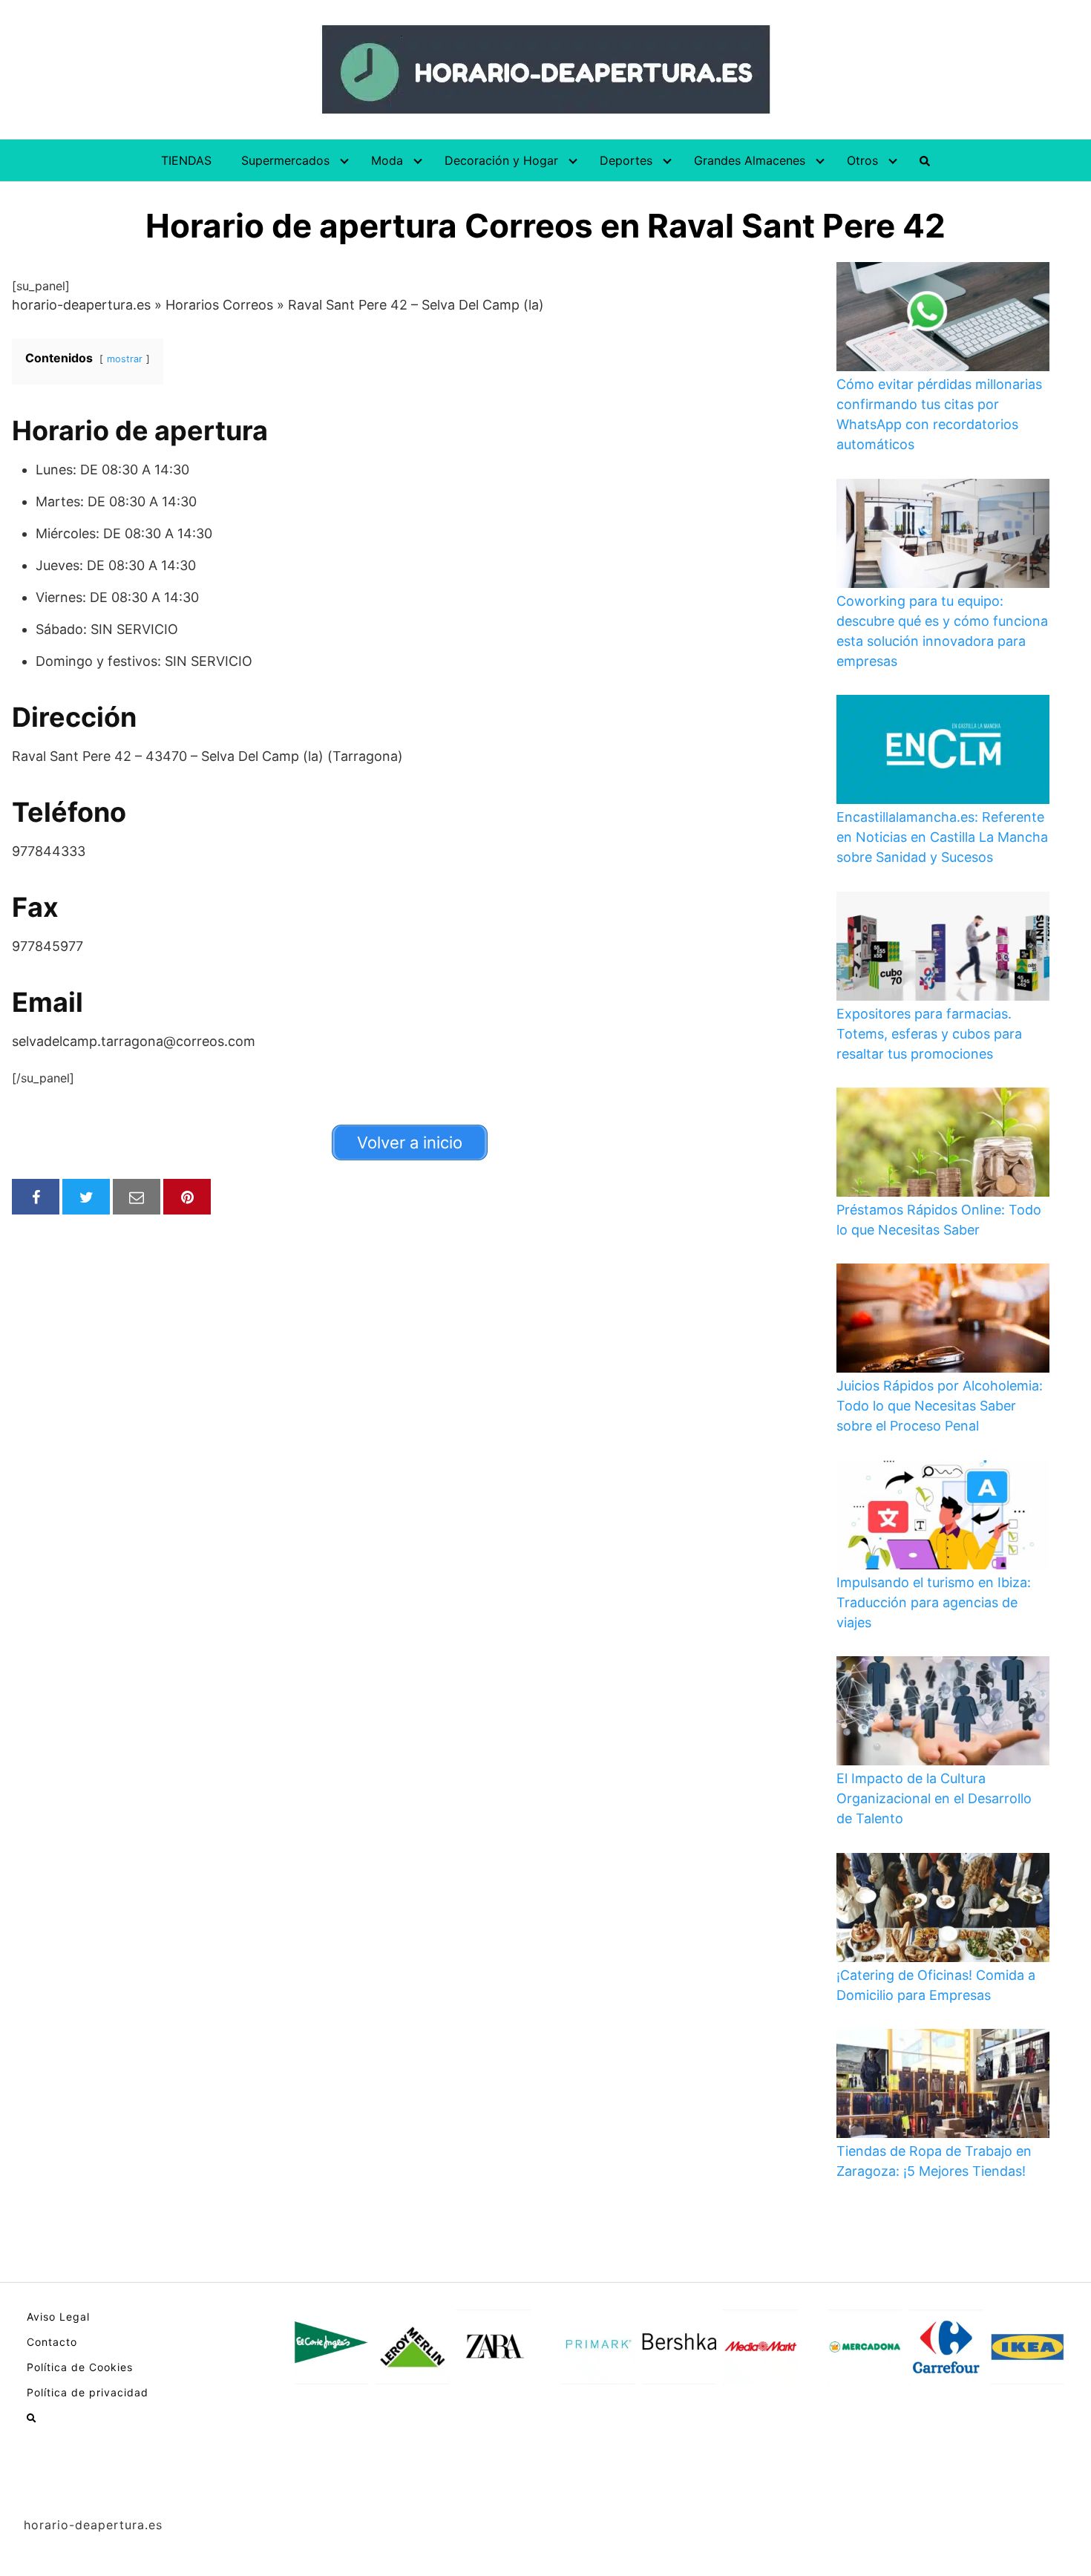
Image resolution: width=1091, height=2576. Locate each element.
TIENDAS (186, 160)
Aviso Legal (58, 2317)
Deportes (626, 160)
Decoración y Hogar (501, 160)
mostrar (125, 359)
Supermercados (285, 160)
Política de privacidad (88, 2392)
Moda (387, 160)
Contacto (52, 2342)
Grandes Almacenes (750, 160)
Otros (862, 160)
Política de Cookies (80, 2367)
